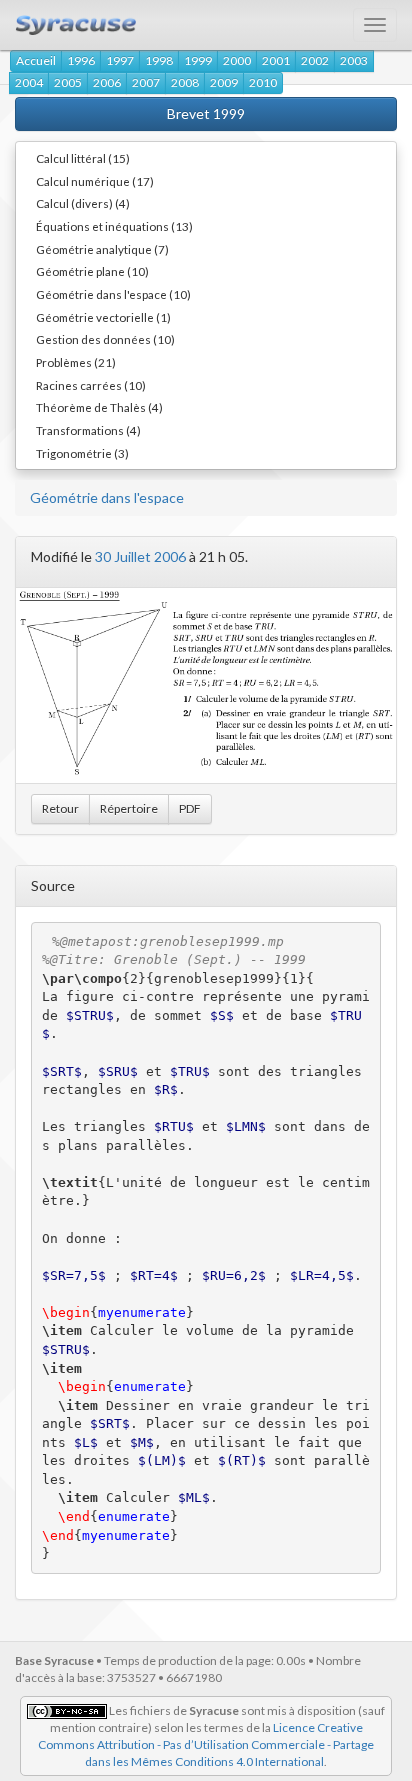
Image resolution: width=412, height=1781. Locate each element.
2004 (29, 82)
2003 (354, 60)
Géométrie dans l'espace (107, 497)
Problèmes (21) (76, 362)
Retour (60, 808)
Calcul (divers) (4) (83, 203)
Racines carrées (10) (91, 385)
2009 (224, 82)
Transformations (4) (88, 430)
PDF (190, 808)
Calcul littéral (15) (83, 158)
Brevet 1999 (206, 113)
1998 (159, 60)
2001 (276, 60)
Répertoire (129, 808)
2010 (263, 82)
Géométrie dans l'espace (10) (113, 294)
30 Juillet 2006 (140, 556)
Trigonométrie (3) (82, 453)
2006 (107, 82)
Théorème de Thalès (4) (99, 407)
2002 (315, 60)
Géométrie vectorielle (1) (103, 317)
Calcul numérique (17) (95, 181)
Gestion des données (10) (105, 339)
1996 (81, 60)
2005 (68, 82)
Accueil (36, 60)
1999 (198, 60)
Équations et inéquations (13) (114, 226)
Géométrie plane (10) (92, 271)
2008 (185, 82)
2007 (146, 82)
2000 (237, 60)
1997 (120, 60)
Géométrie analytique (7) (102, 249)
